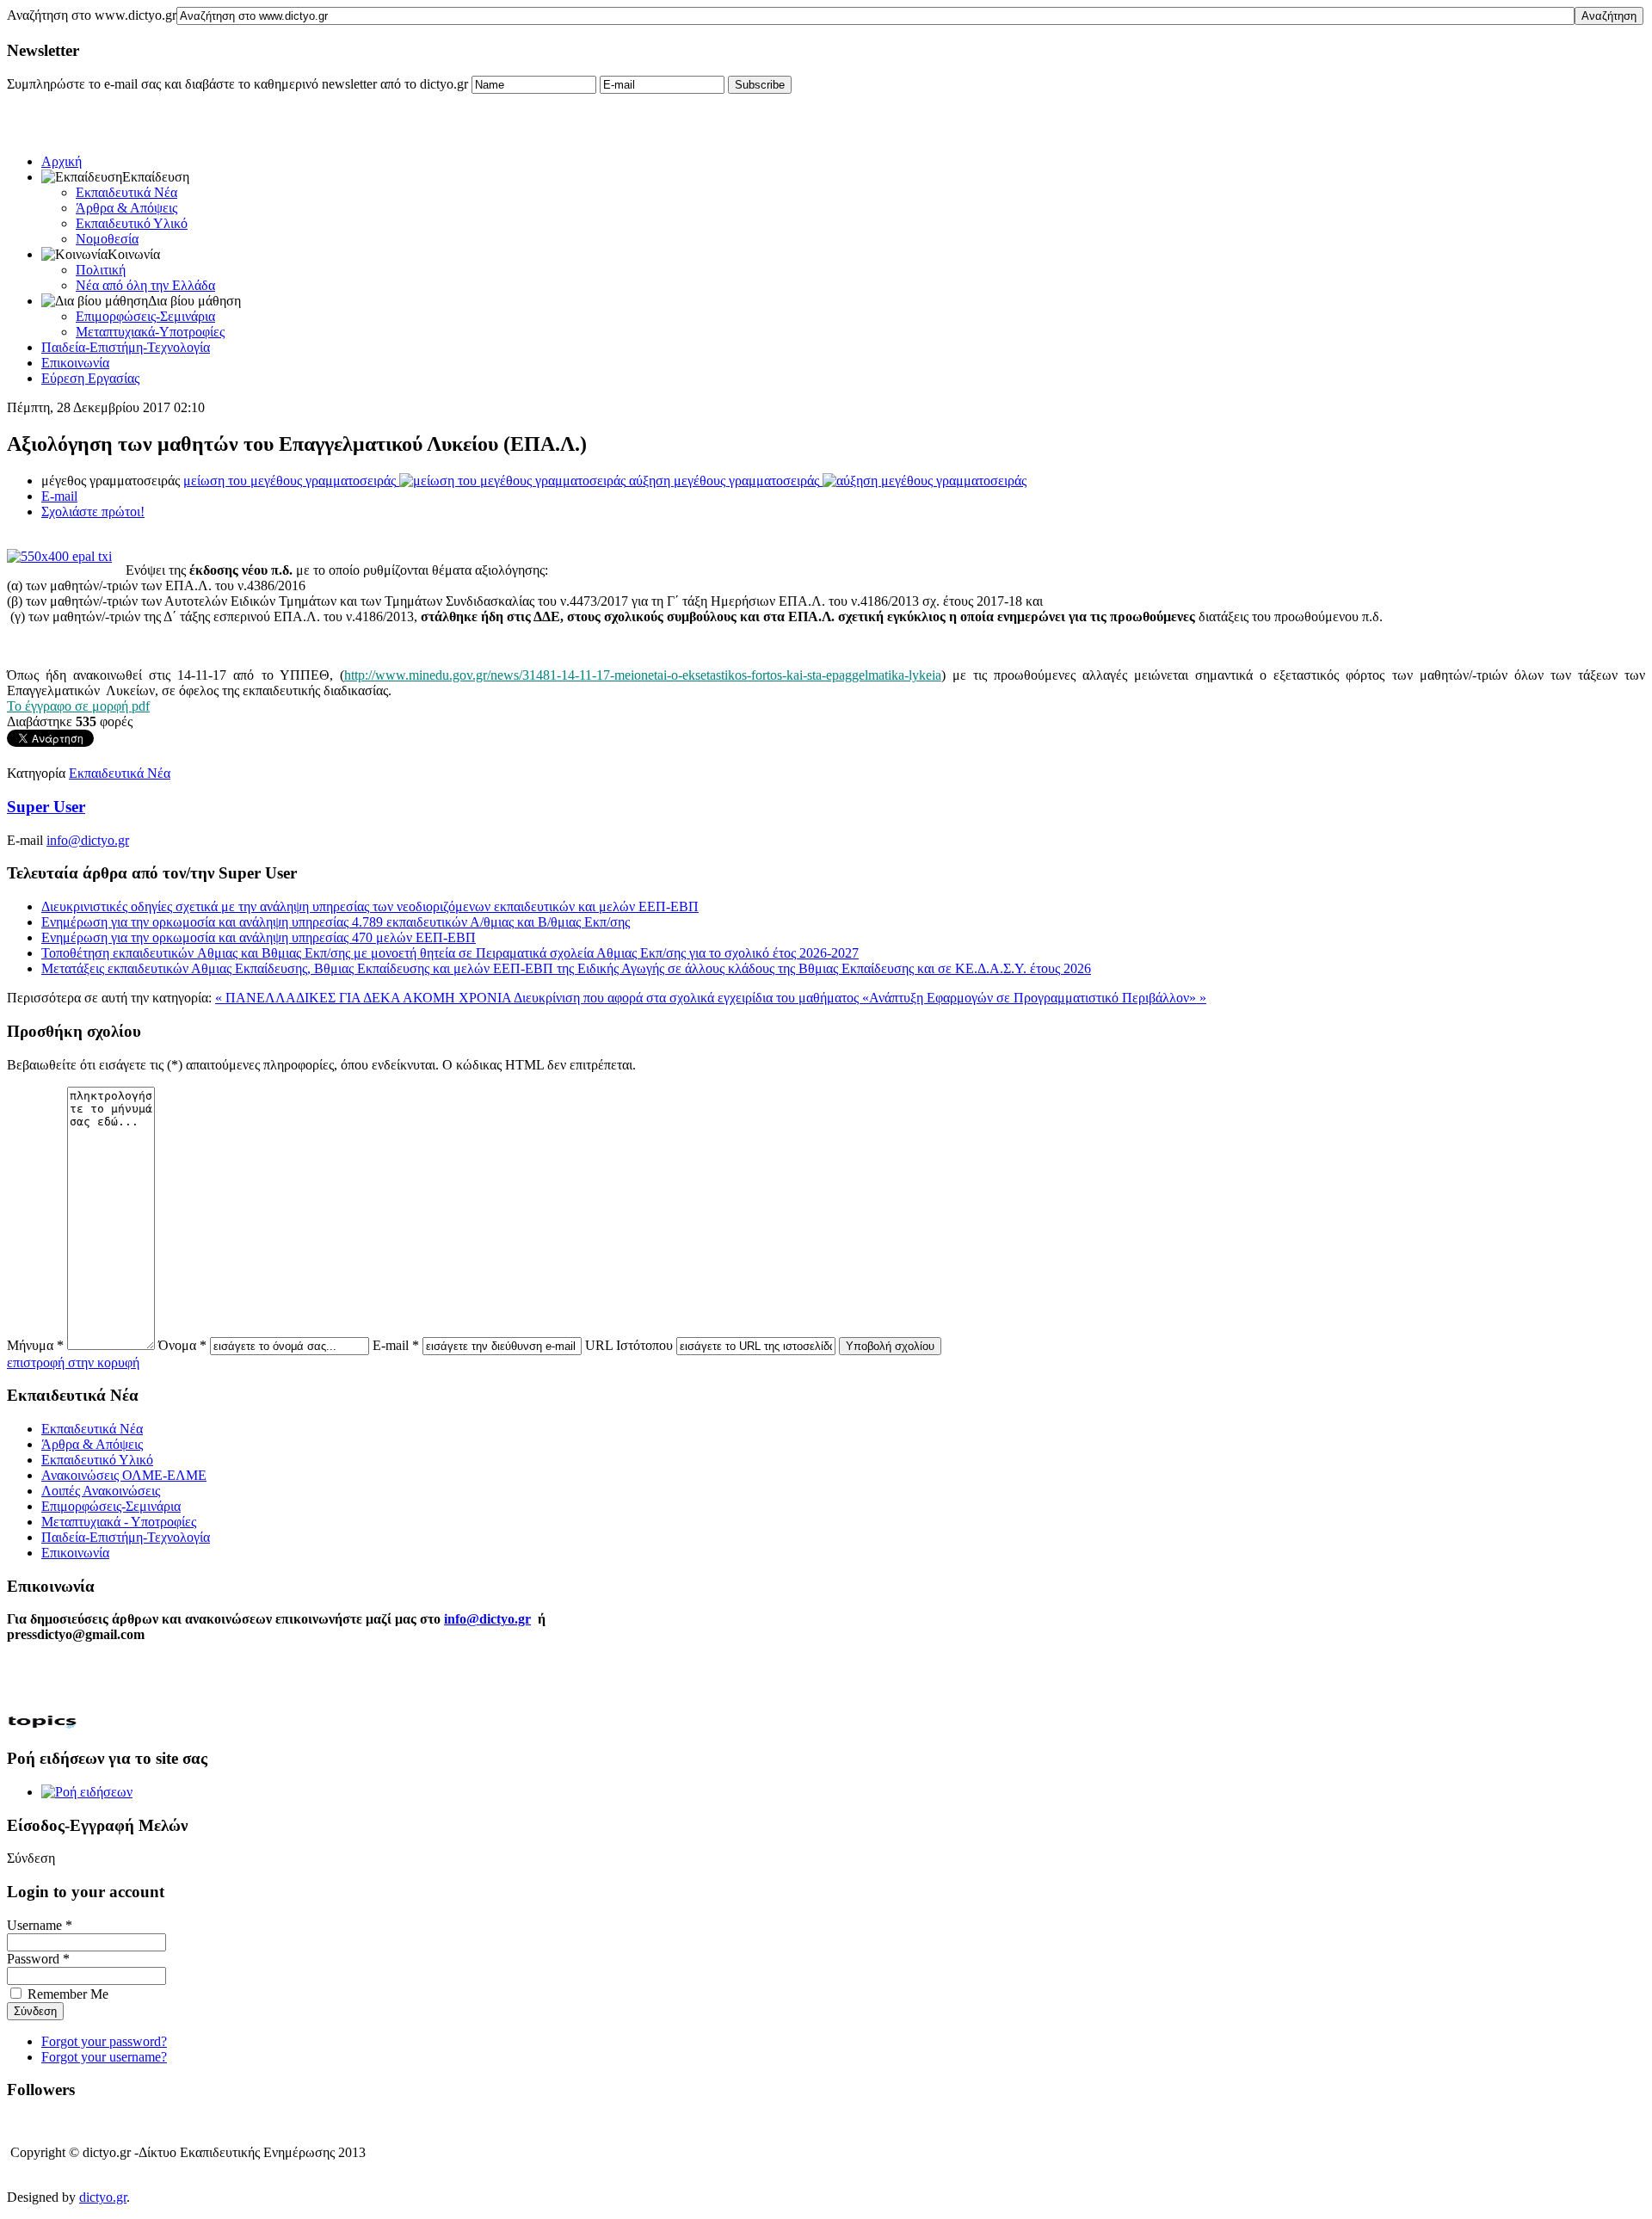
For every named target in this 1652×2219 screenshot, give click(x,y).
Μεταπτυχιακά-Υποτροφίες (150, 332)
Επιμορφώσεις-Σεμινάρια (145, 316)
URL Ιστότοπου (629, 1345)
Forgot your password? (104, 2041)
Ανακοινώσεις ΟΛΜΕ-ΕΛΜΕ (124, 1475)
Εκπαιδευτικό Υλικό (132, 223)
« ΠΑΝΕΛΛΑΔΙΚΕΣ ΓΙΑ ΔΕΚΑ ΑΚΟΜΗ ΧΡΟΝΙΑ (364, 998)
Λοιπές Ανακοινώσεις (101, 1491)
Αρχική (62, 161)
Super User (46, 807)
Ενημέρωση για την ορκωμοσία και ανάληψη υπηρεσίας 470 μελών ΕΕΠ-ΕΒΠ (259, 937)
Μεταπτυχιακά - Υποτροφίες (119, 1522)
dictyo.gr (103, 2197)
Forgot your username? (104, 2057)
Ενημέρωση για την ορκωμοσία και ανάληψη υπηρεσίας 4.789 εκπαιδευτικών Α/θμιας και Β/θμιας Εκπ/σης (336, 922)
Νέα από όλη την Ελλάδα (145, 285)
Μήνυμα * (35, 1345)
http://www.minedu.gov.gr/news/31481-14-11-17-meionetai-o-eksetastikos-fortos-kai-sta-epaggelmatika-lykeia (643, 675)
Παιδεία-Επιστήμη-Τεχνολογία (126, 347)
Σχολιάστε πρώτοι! (93, 512)
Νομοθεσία (107, 239)
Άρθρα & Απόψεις (126, 208)
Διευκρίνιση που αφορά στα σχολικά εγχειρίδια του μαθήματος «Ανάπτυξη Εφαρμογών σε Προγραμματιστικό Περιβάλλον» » (860, 998)
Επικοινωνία (75, 363)
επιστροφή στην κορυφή (73, 1362)
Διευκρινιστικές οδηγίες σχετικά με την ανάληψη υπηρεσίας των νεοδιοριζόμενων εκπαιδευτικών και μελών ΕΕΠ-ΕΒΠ (370, 906)
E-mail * (396, 1345)
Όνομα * (182, 1345)
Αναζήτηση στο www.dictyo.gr (92, 15)
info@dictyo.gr (88, 840)
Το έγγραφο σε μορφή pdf (78, 706)
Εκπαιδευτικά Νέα (126, 192)
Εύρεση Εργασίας (90, 378)
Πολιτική (101, 270)
